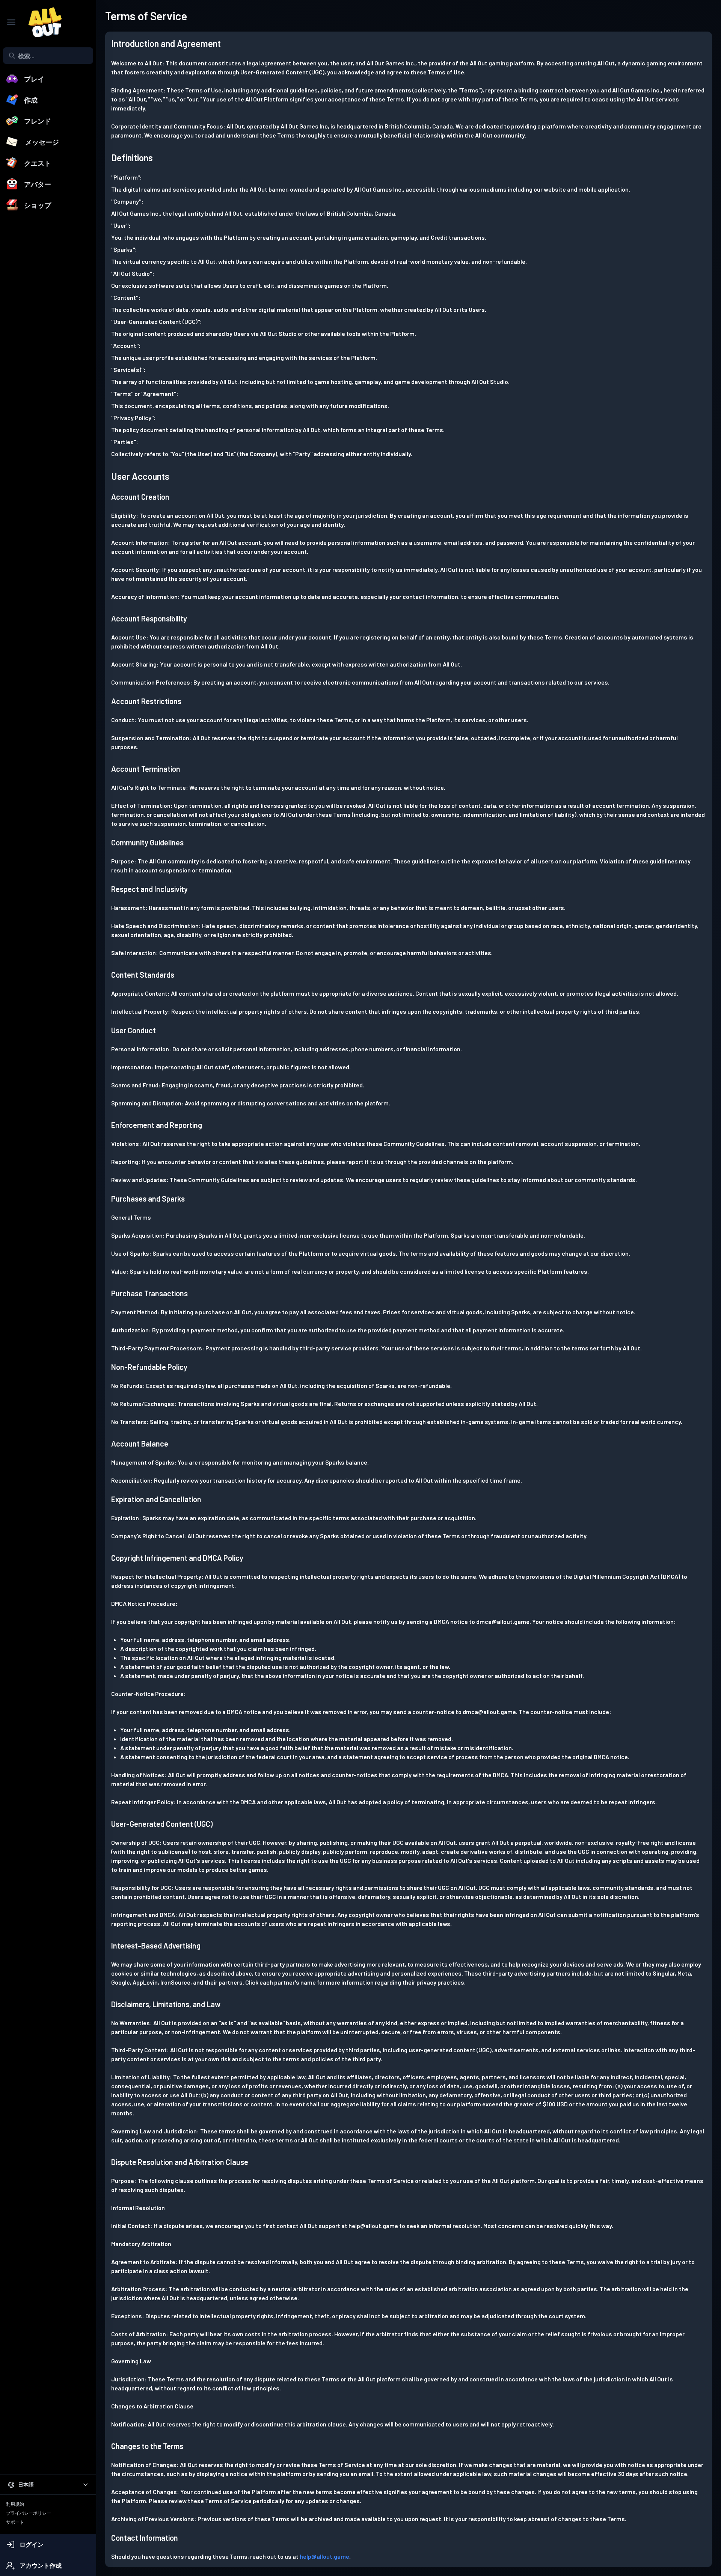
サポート (15, 2522)
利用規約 (15, 2504)
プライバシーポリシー (29, 2513)
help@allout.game (324, 2556)
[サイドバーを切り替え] (11, 22)
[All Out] (41, 22)
